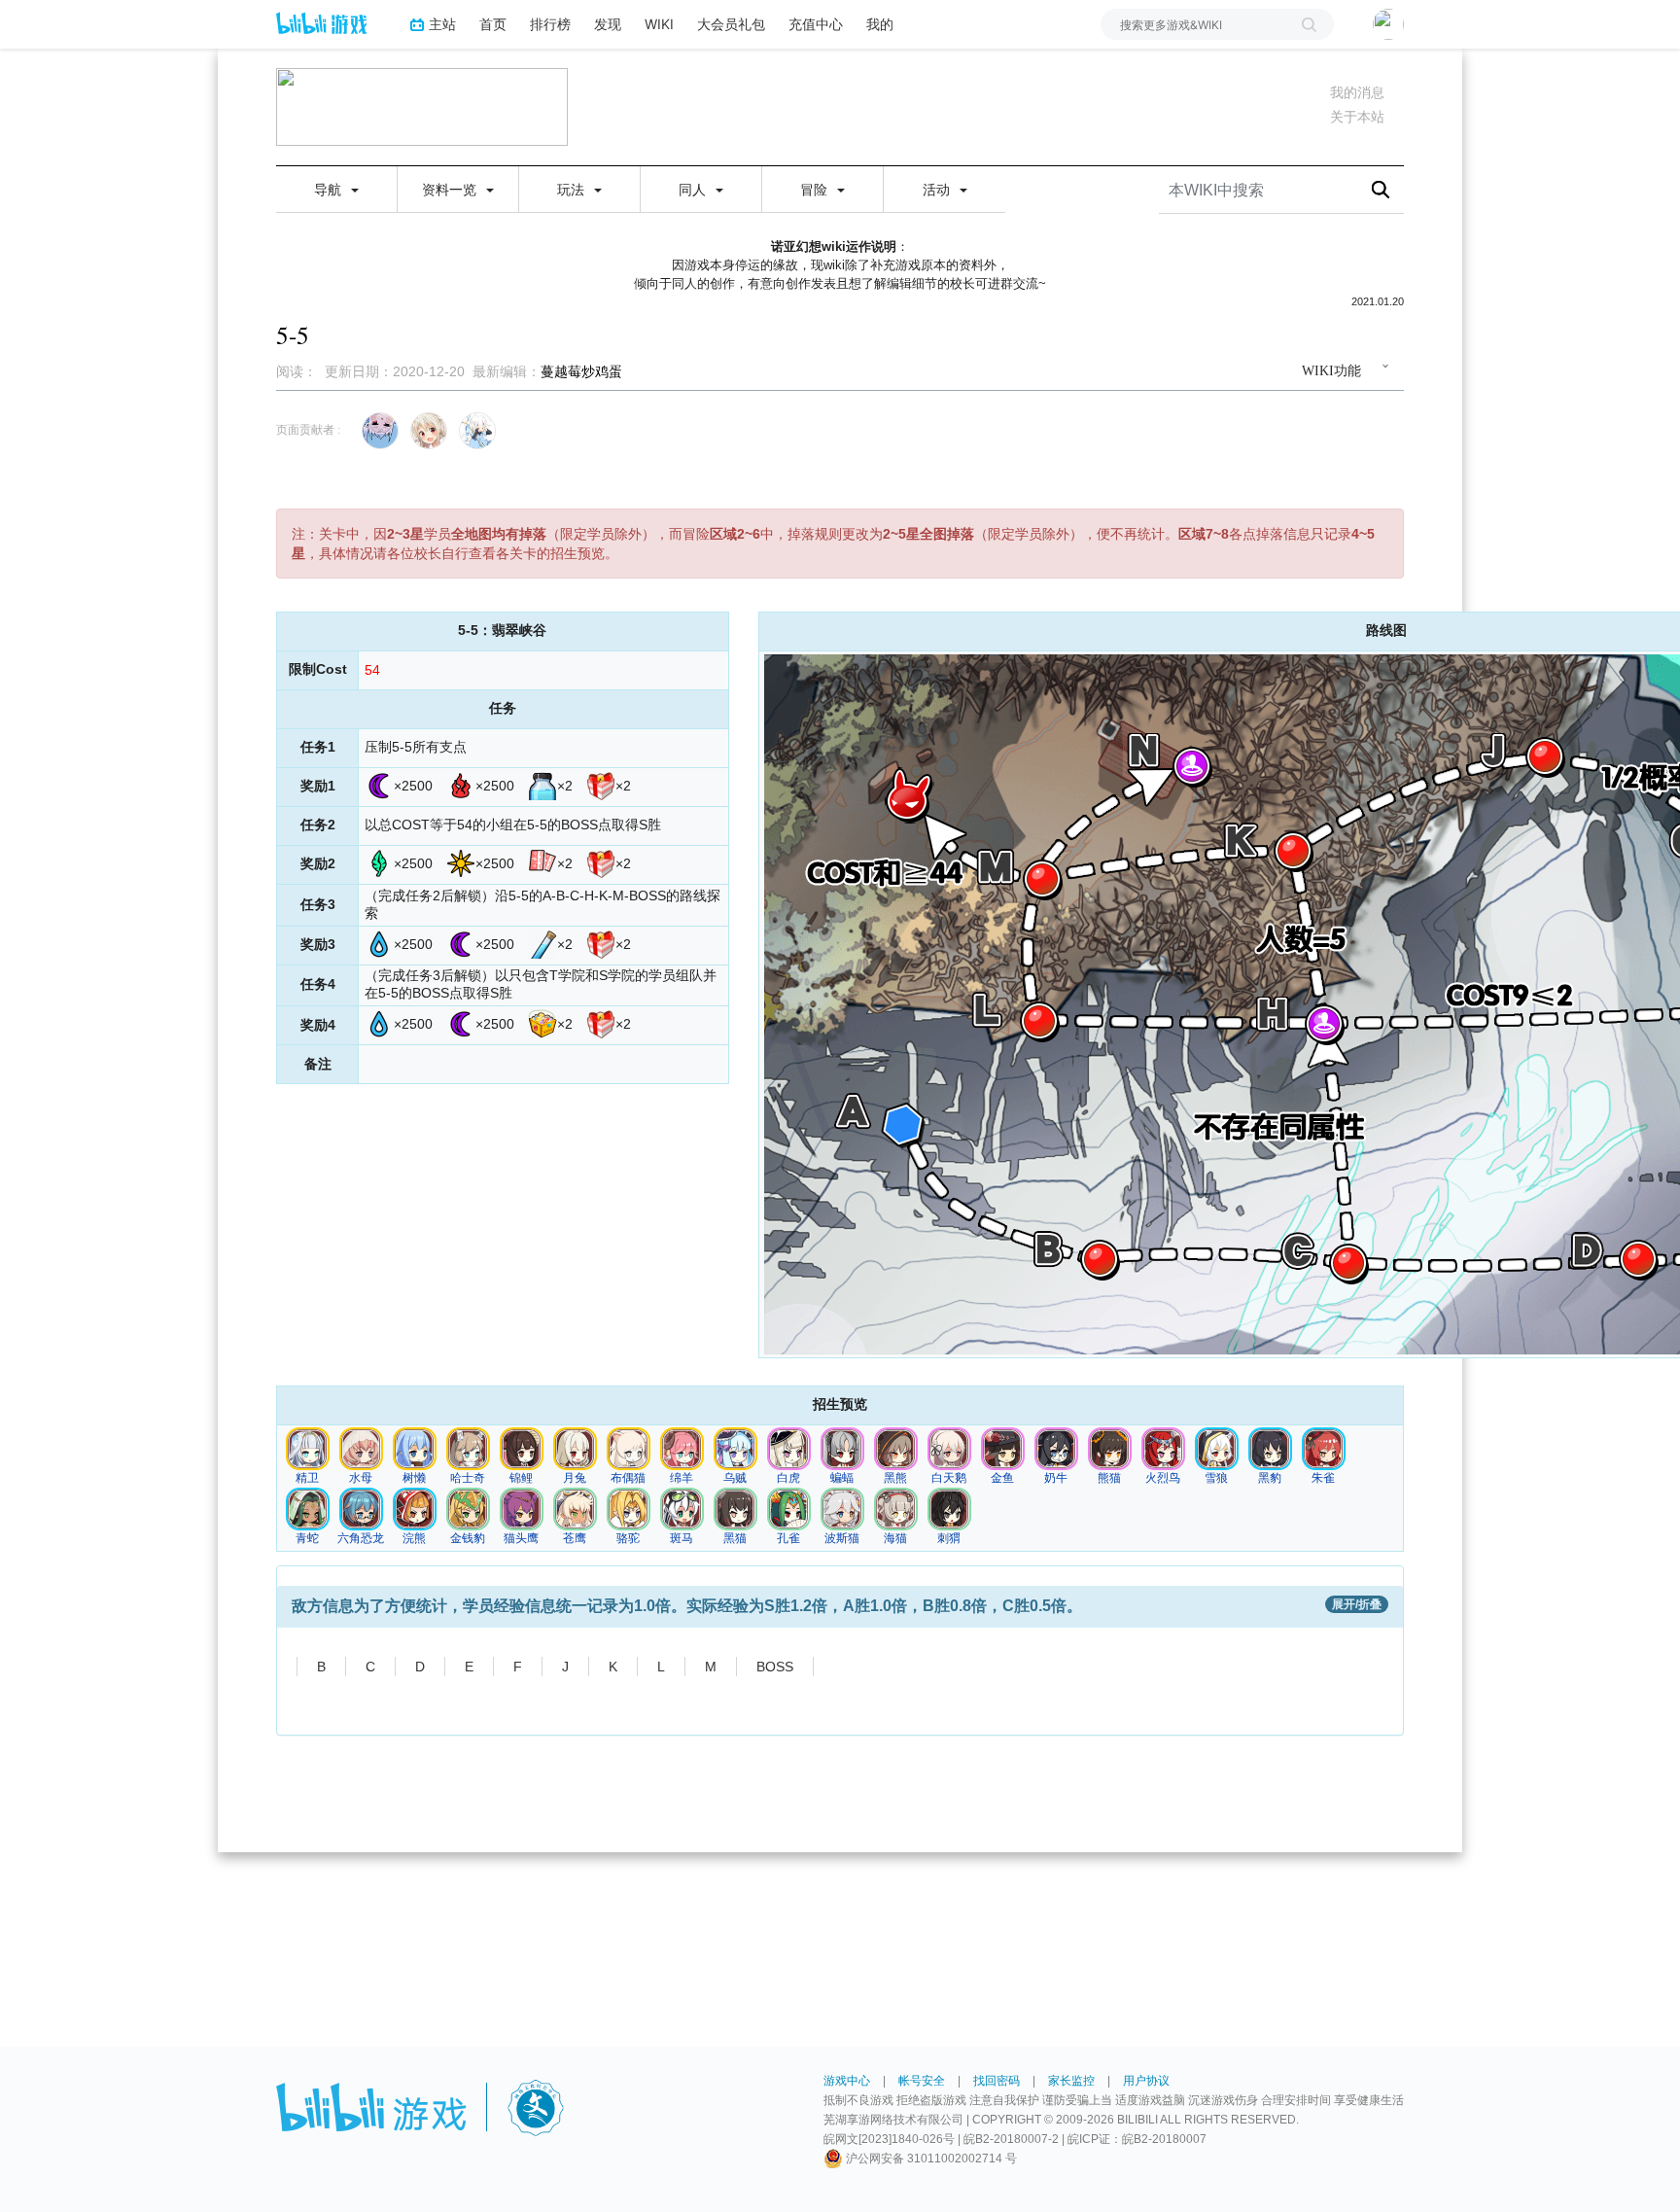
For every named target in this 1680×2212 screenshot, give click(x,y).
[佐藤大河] (788, 1448)
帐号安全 (922, 2081)
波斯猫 (842, 1538)
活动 (938, 190)
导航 (330, 190)
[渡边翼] (575, 1508)
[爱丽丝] (842, 1508)
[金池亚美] (1002, 1448)
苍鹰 (575, 1538)
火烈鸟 (1163, 1478)
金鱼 (1002, 1478)
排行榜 (550, 24)
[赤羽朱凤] (1323, 1448)
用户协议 (1146, 2081)
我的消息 (1357, 92)
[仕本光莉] (682, 1448)
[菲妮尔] (628, 1448)
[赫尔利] (735, 1508)
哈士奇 (468, 1478)
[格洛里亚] (1216, 1448)
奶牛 (1056, 1478)
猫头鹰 (521, 1538)
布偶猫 (628, 1478)
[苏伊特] (842, 1448)
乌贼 (735, 1478)
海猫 (895, 1538)
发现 (608, 24)
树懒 (414, 1478)
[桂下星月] (575, 1448)
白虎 (788, 1478)
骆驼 (628, 1538)
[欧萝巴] (1056, 1448)
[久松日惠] (682, 1508)
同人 (694, 190)
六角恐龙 (361, 1538)
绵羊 (682, 1478)
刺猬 (949, 1538)
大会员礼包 (731, 24)
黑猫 (735, 1538)
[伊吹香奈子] (735, 1448)
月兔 (575, 1478)
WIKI (659, 24)
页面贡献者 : (308, 430)
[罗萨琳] (468, 1508)
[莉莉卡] (414, 1508)
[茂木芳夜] (521, 1508)
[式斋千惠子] (788, 1508)
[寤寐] (307, 1448)
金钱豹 (468, 1538)
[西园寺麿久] (895, 1508)
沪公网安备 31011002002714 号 (930, 2159)
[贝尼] (1163, 1448)
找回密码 (997, 2081)
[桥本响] (521, 1448)
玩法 (573, 190)
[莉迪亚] (361, 1448)
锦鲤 (521, 1478)
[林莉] (1109, 1448)
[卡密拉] (1270, 1448)
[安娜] (895, 1448)
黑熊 (895, 1478)
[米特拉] (949, 1448)
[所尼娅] (307, 1508)
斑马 (682, 1538)
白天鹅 (949, 1478)
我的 (880, 24)
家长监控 (1071, 2081)
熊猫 (1109, 1478)
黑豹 (1270, 1478)
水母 (361, 1478)
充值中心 (816, 24)
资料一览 (451, 190)
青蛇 (307, 1538)
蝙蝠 (842, 1478)
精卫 (307, 1478)
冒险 (816, 190)
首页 (493, 24)
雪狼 (1216, 1478)
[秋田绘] (468, 1448)
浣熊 (414, 1538)
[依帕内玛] (628, 1508)
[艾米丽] (949, 1508)
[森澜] (414, 1448)
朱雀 (1323, 1478)
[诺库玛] (361, 1508)
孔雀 (788, 1538)
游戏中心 (847, 2081)
